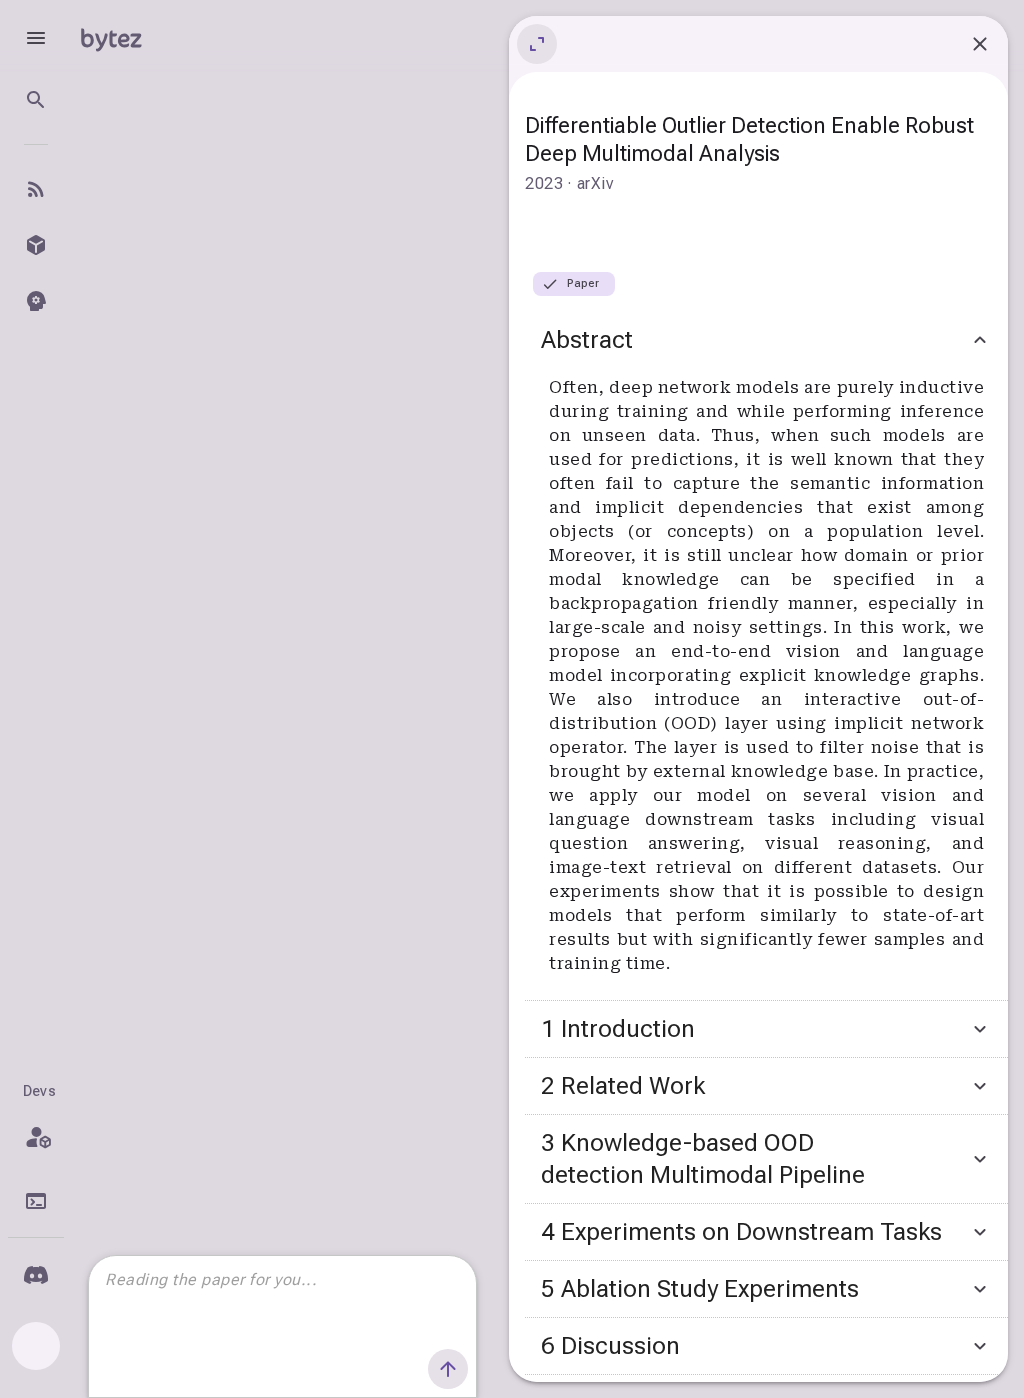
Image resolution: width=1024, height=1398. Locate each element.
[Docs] (36, 1201)
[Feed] (36, 189)
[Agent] (36, 301)
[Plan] (36, 1137)
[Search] (36, 100)
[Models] (36, 245)
